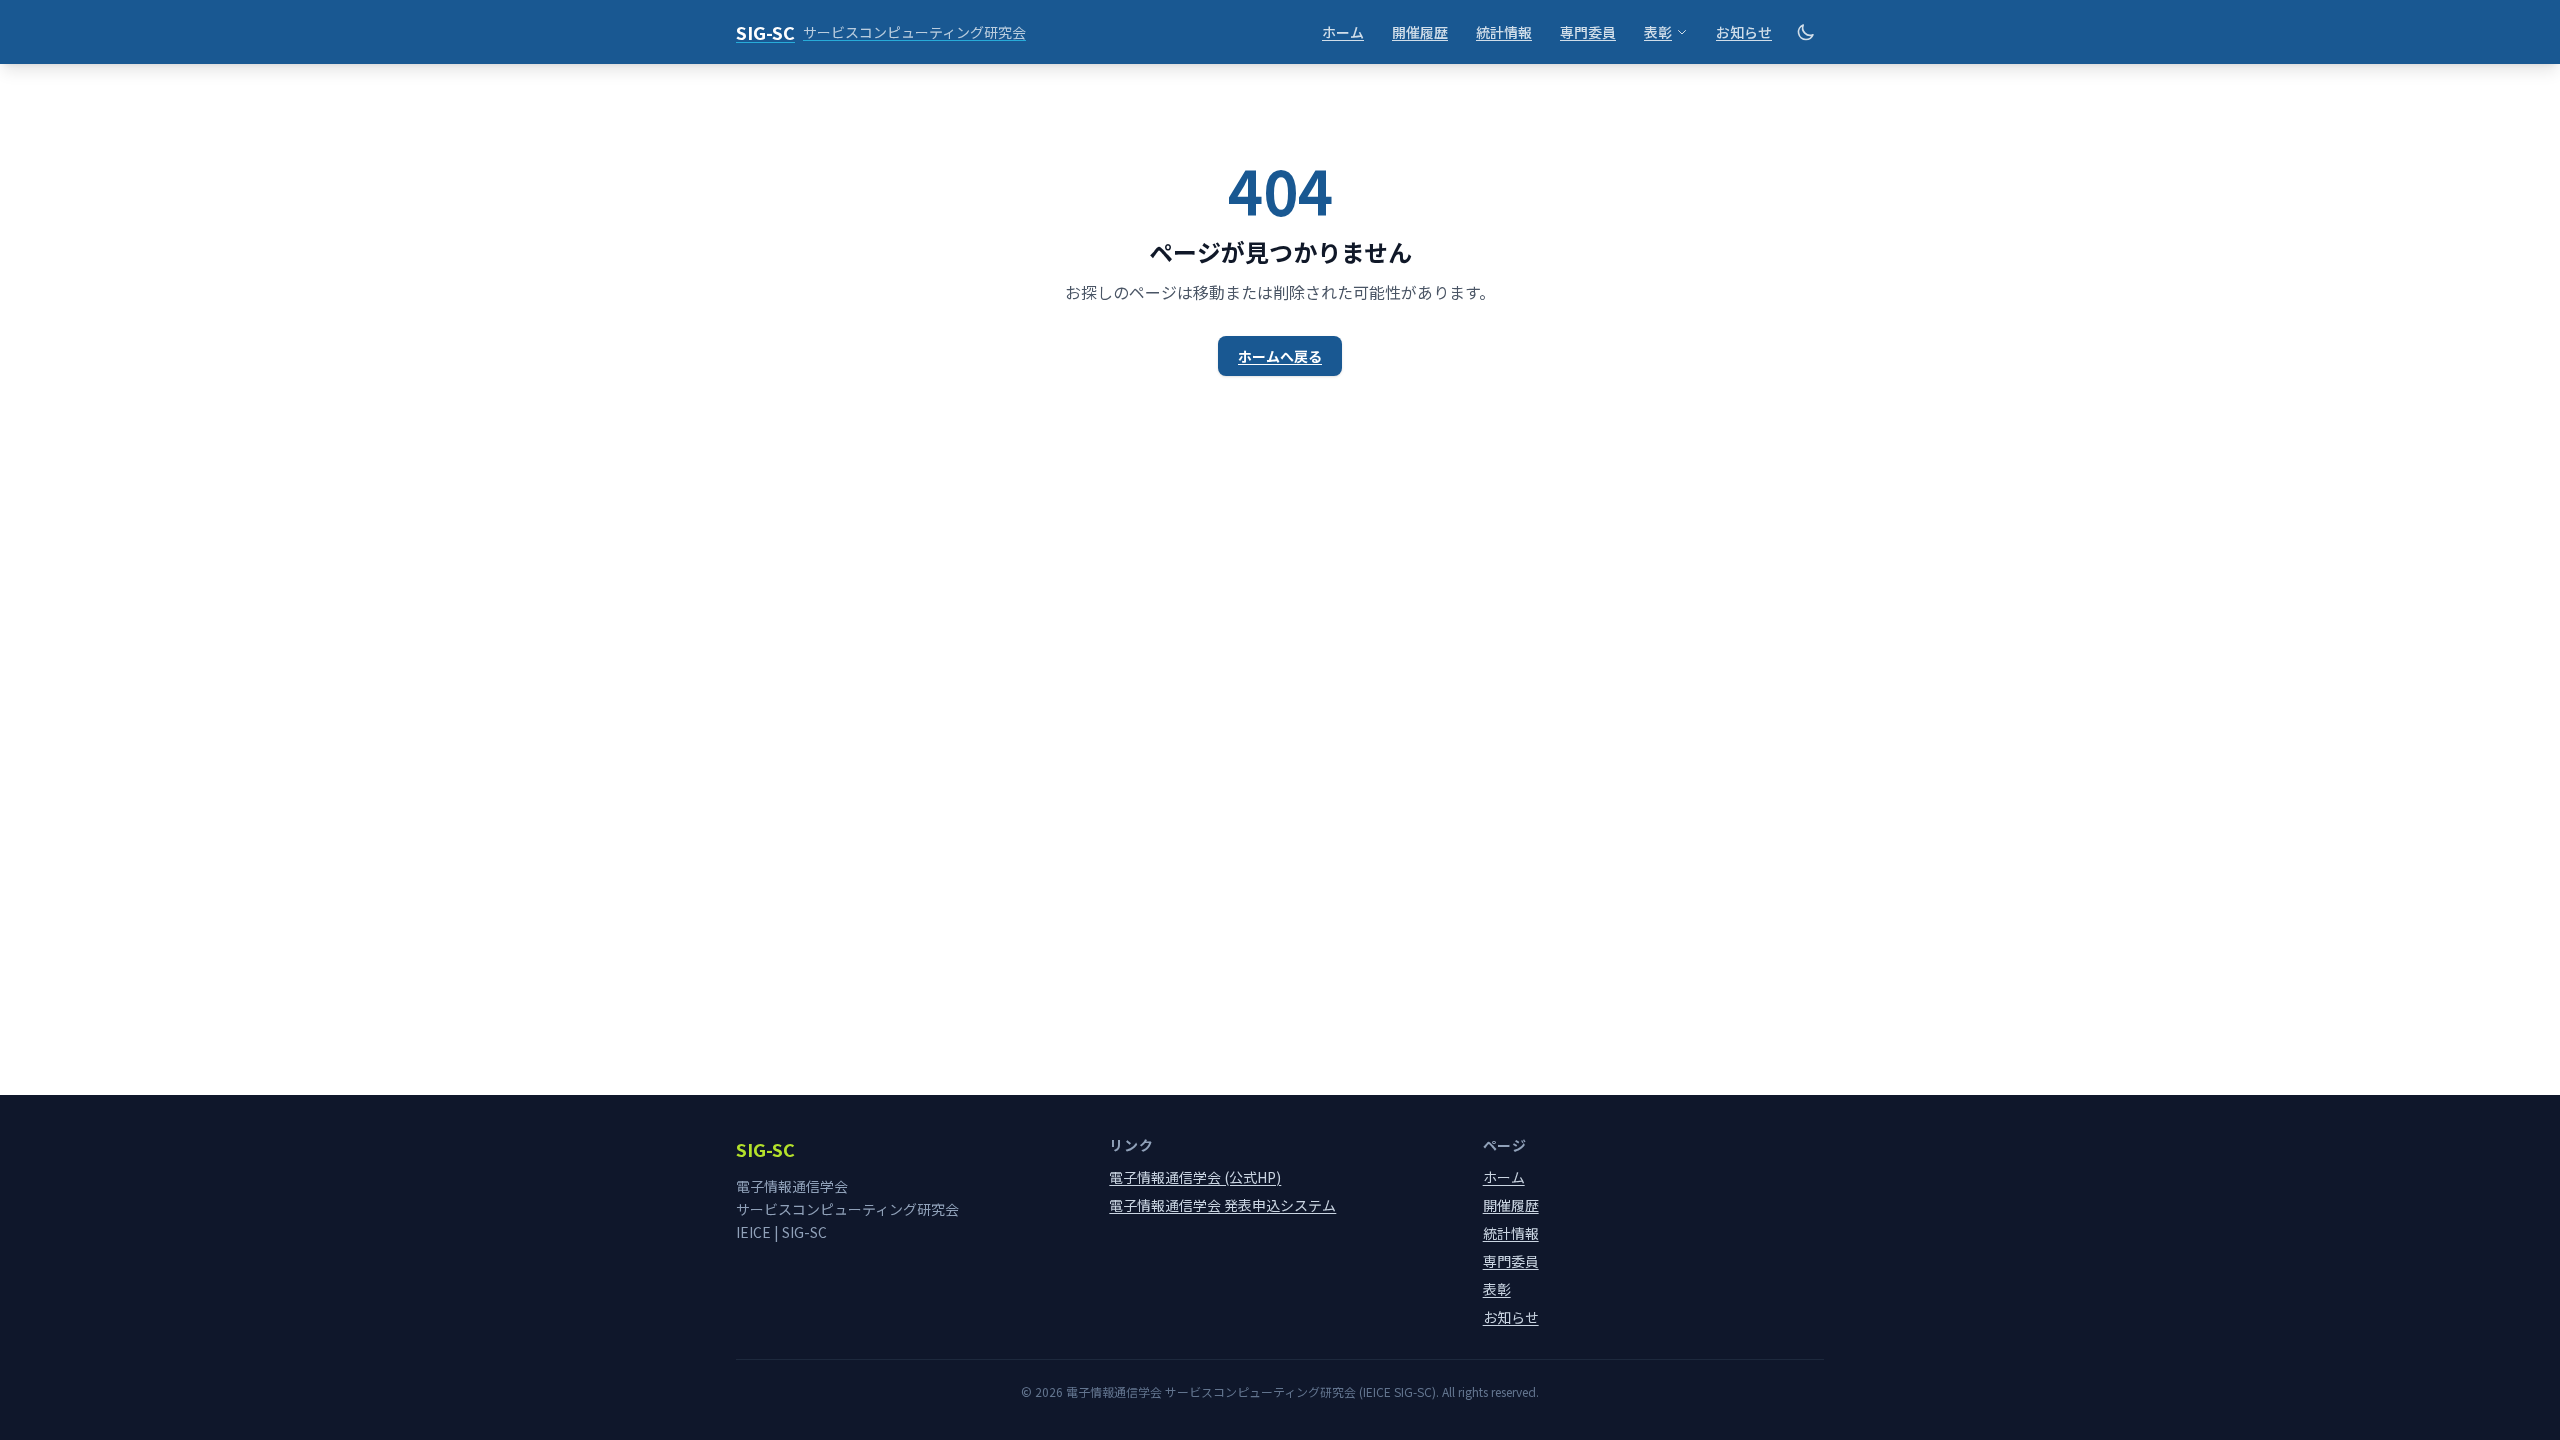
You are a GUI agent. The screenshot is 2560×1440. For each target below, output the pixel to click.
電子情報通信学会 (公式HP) (1195, 1177)
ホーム (1343, 32)
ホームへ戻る (1280, 356)
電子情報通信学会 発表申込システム (1222, 1205)
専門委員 (1588, 32)
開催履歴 (1420, 32)
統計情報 (1504, 32)
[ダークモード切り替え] (1806, 32)
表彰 (1658, 32)
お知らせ (1744, 32)
